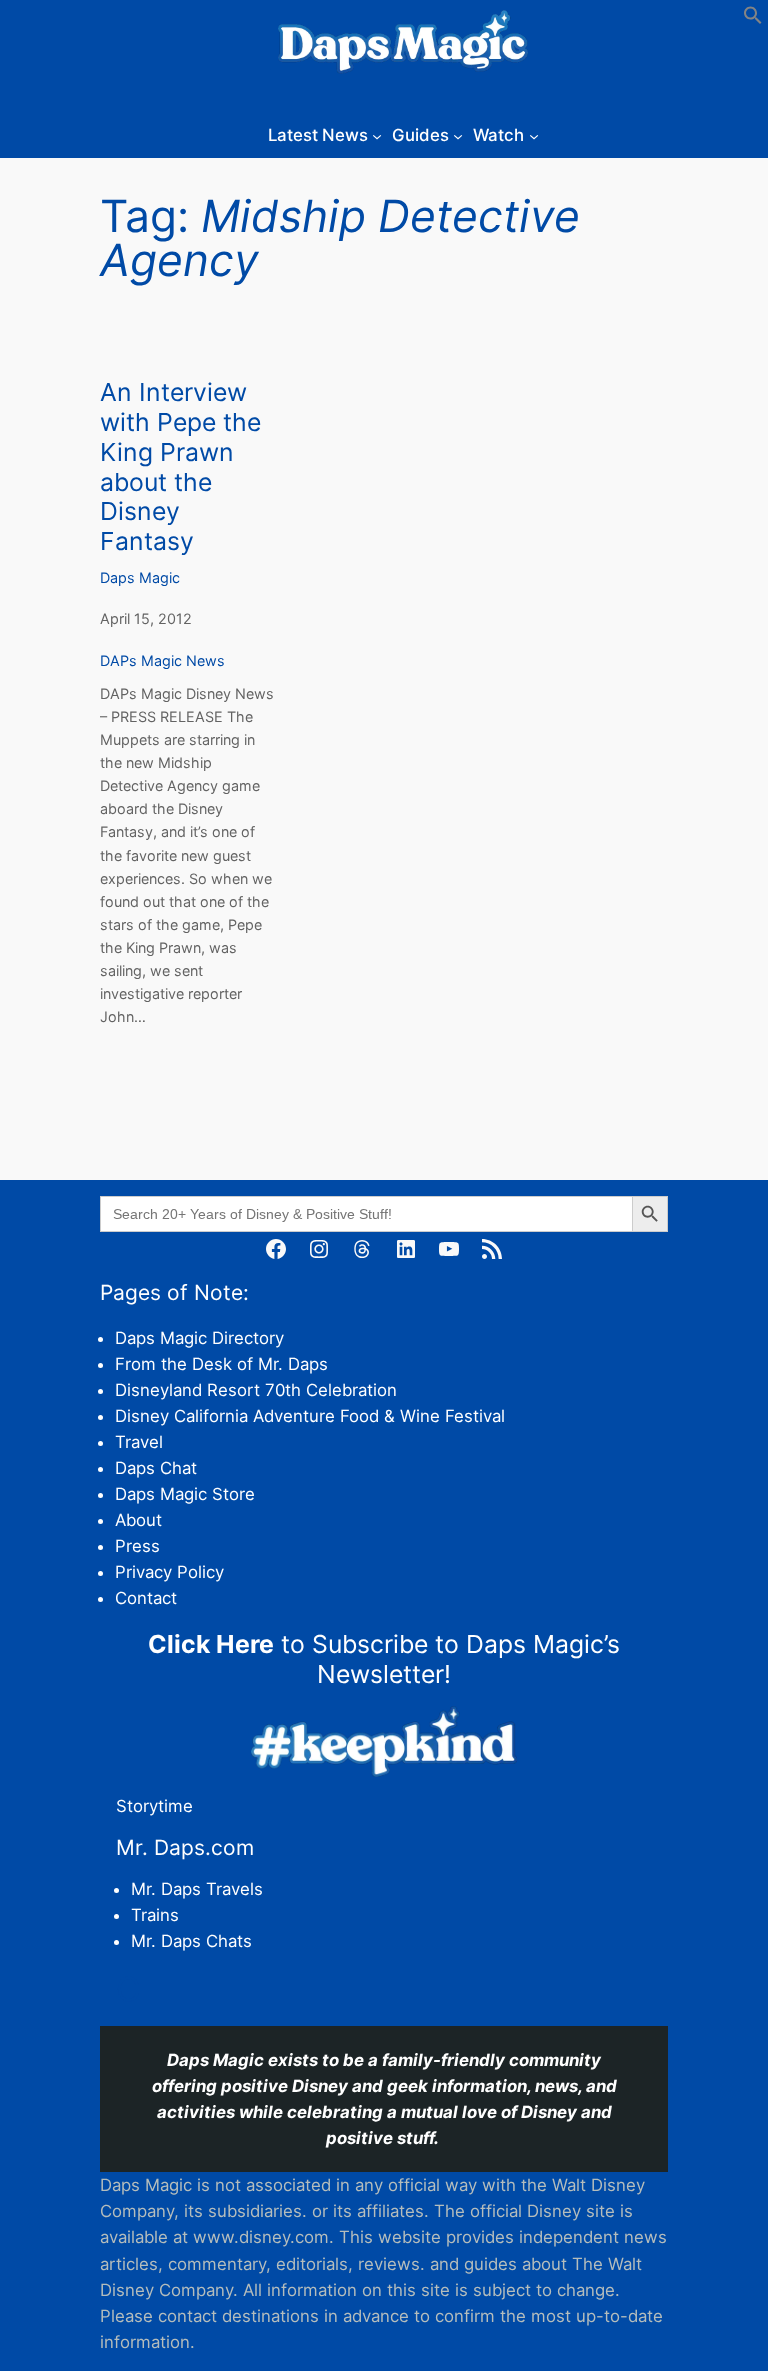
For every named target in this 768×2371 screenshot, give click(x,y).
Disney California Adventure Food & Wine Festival (310, 1416)
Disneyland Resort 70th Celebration (256, 1390)
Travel (139, 1442)
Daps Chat (156, 1468)
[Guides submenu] (458, 135)
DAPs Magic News (162, 660)
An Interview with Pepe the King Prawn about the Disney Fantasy (180, 467)
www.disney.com (261, 2237)
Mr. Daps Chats (191, 1941)
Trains (155, 1915)
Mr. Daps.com (185, 1847)
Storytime (154, 1806)
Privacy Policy (169, 1572)
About (138, 1520)
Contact (146, 1598)
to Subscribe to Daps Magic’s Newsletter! (384, 1659)
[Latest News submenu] (377, 135)
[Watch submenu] (534, 135)
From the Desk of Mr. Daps (221, 1364)
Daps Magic (140, 577)
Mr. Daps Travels (197, 1889)
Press (137, 1546)
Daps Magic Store (185, 1494)
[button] (753, 19)
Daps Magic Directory (199, 1338)
